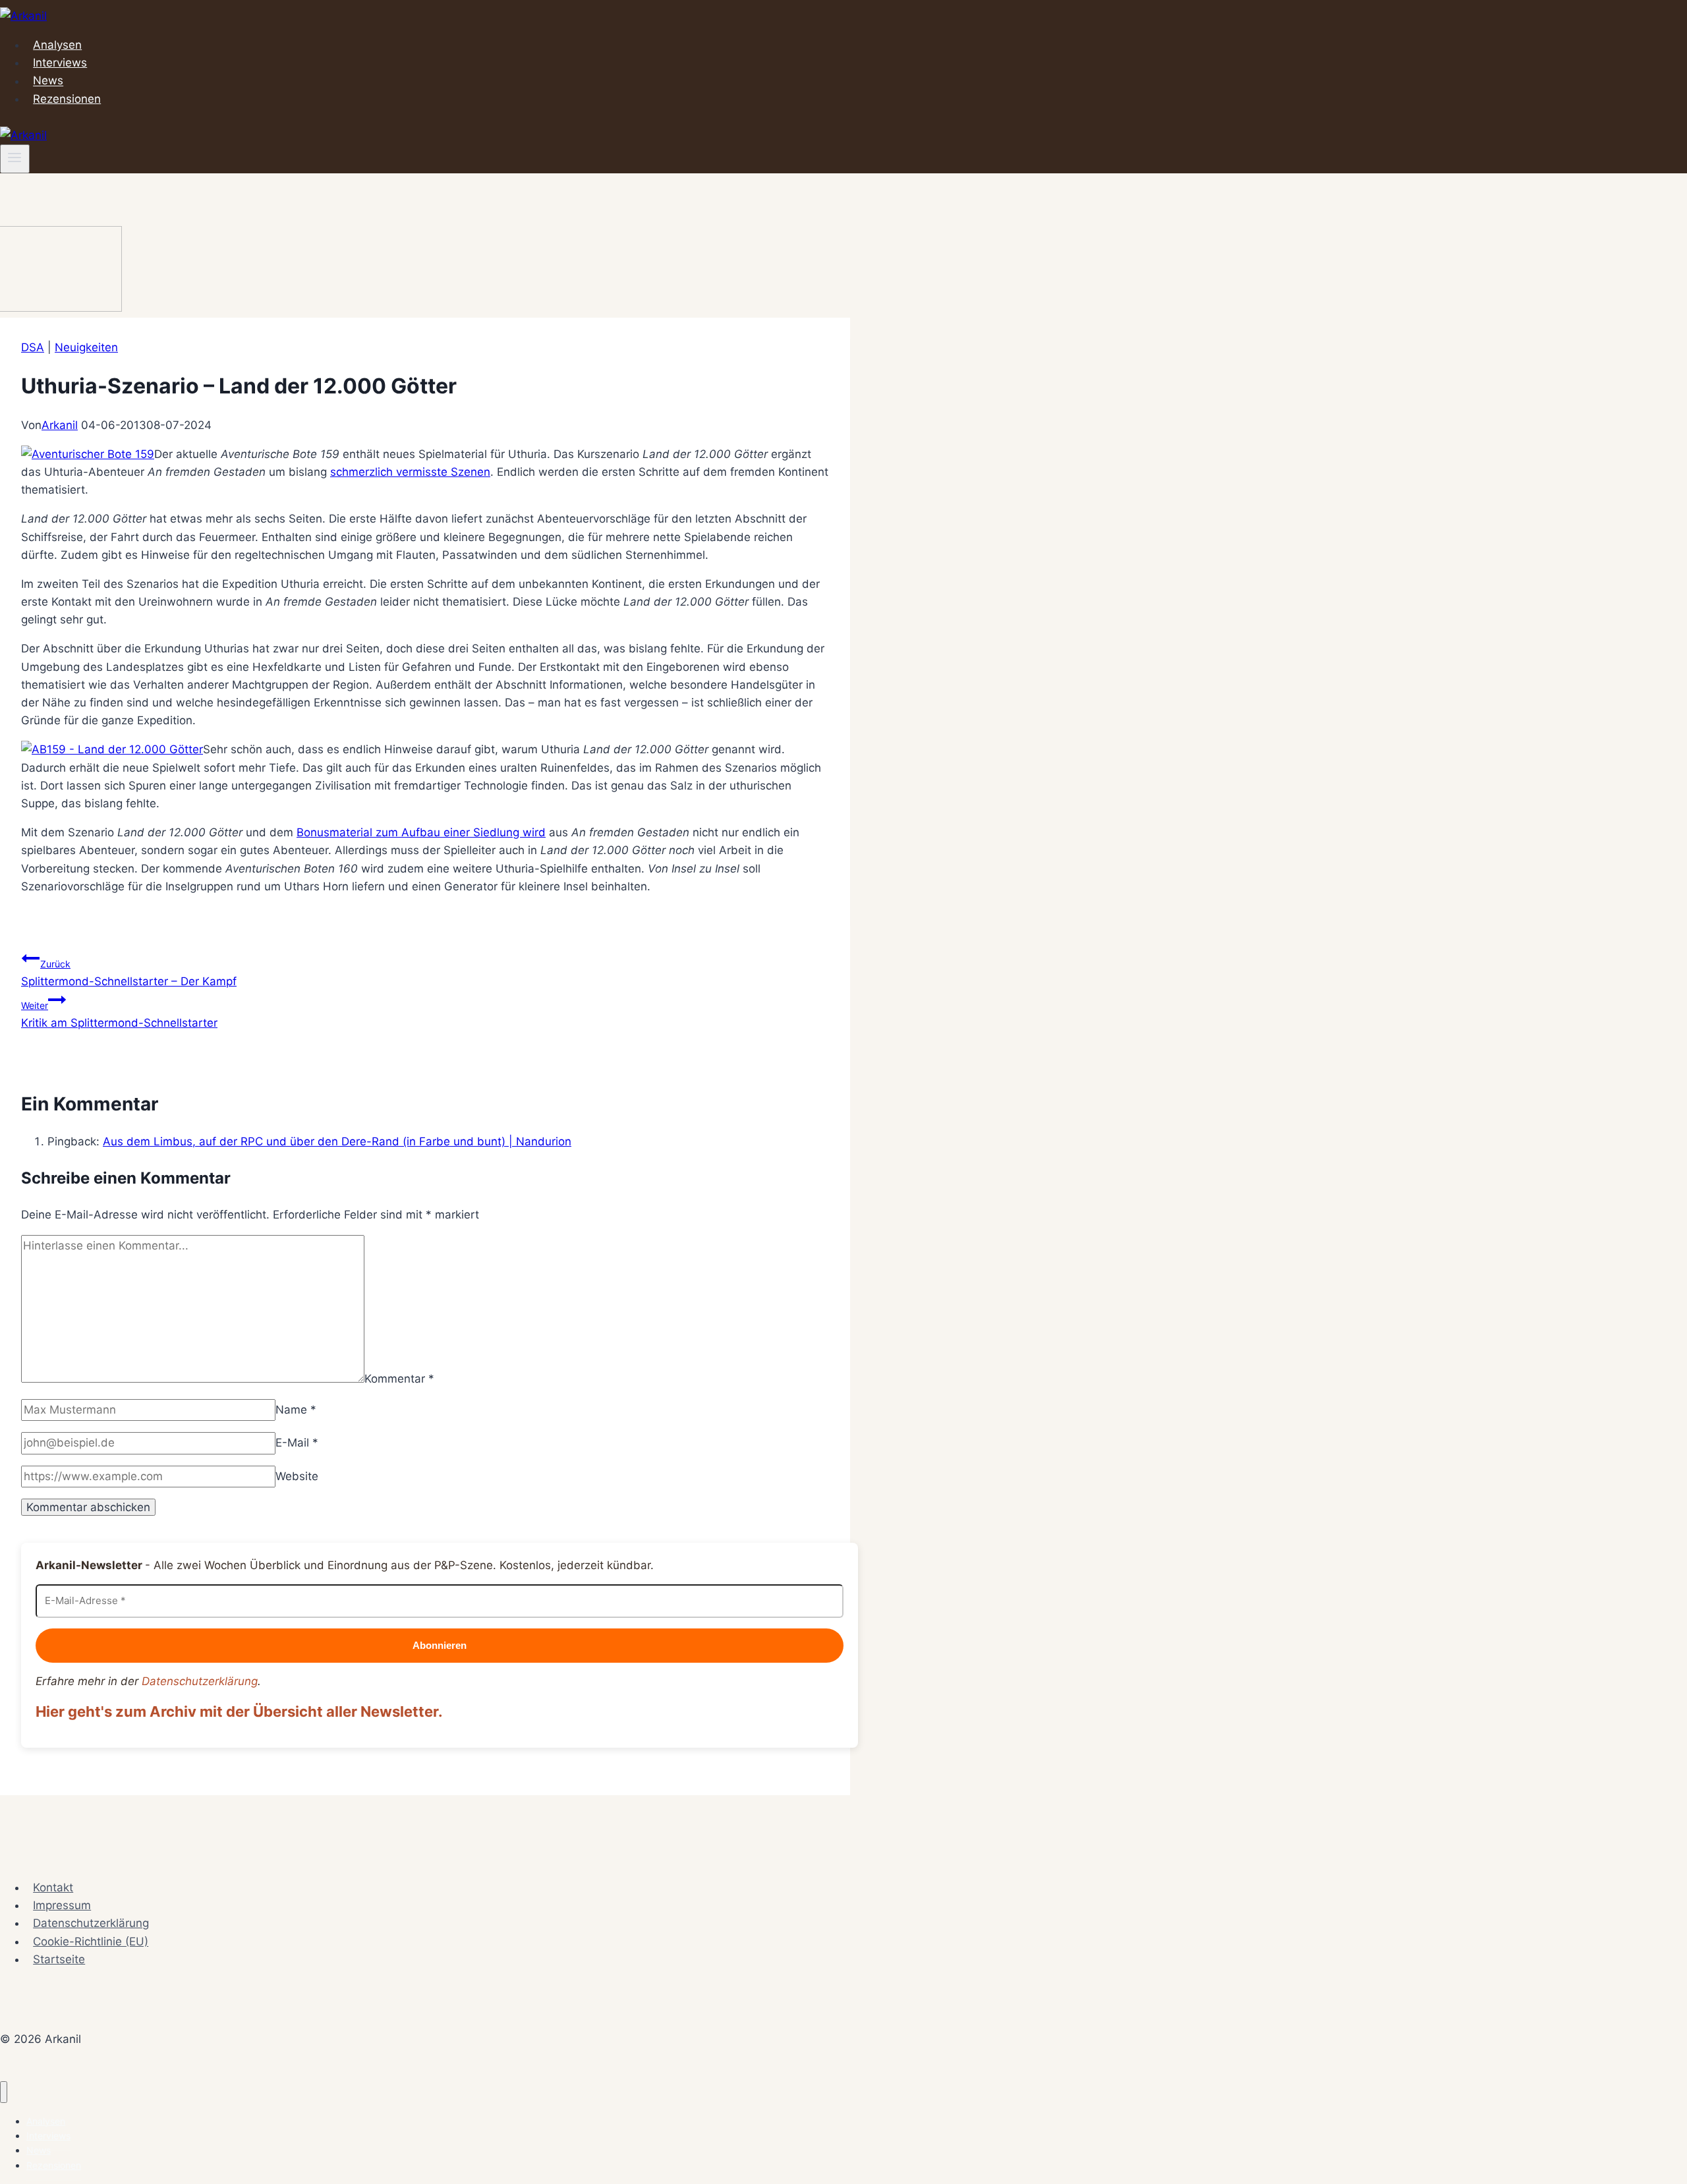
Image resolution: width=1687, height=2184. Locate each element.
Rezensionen (67, 99)
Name (296, 1410)
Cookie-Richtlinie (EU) (91, 1941)
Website (297, 1476)
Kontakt (53, 1887)
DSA (33, 347)
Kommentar (399, 1379)
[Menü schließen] (4, 2092)
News (48, 81)
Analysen (57, 45)
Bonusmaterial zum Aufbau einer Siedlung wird (421, 832)
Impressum (62, 1905)
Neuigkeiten (86, 347)
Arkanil (60, 425)
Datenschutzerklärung (200, 1681)
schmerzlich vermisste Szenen (410, 472)
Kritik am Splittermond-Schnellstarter (119, 1015)
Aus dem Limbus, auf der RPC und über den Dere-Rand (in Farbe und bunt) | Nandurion (337, 1141)
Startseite (59, 1959)
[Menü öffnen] (15, 159)
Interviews (60, 63)
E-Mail (297, 1443)
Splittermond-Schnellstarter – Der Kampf (129, 973)
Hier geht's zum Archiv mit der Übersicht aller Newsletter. (239, 1711)
